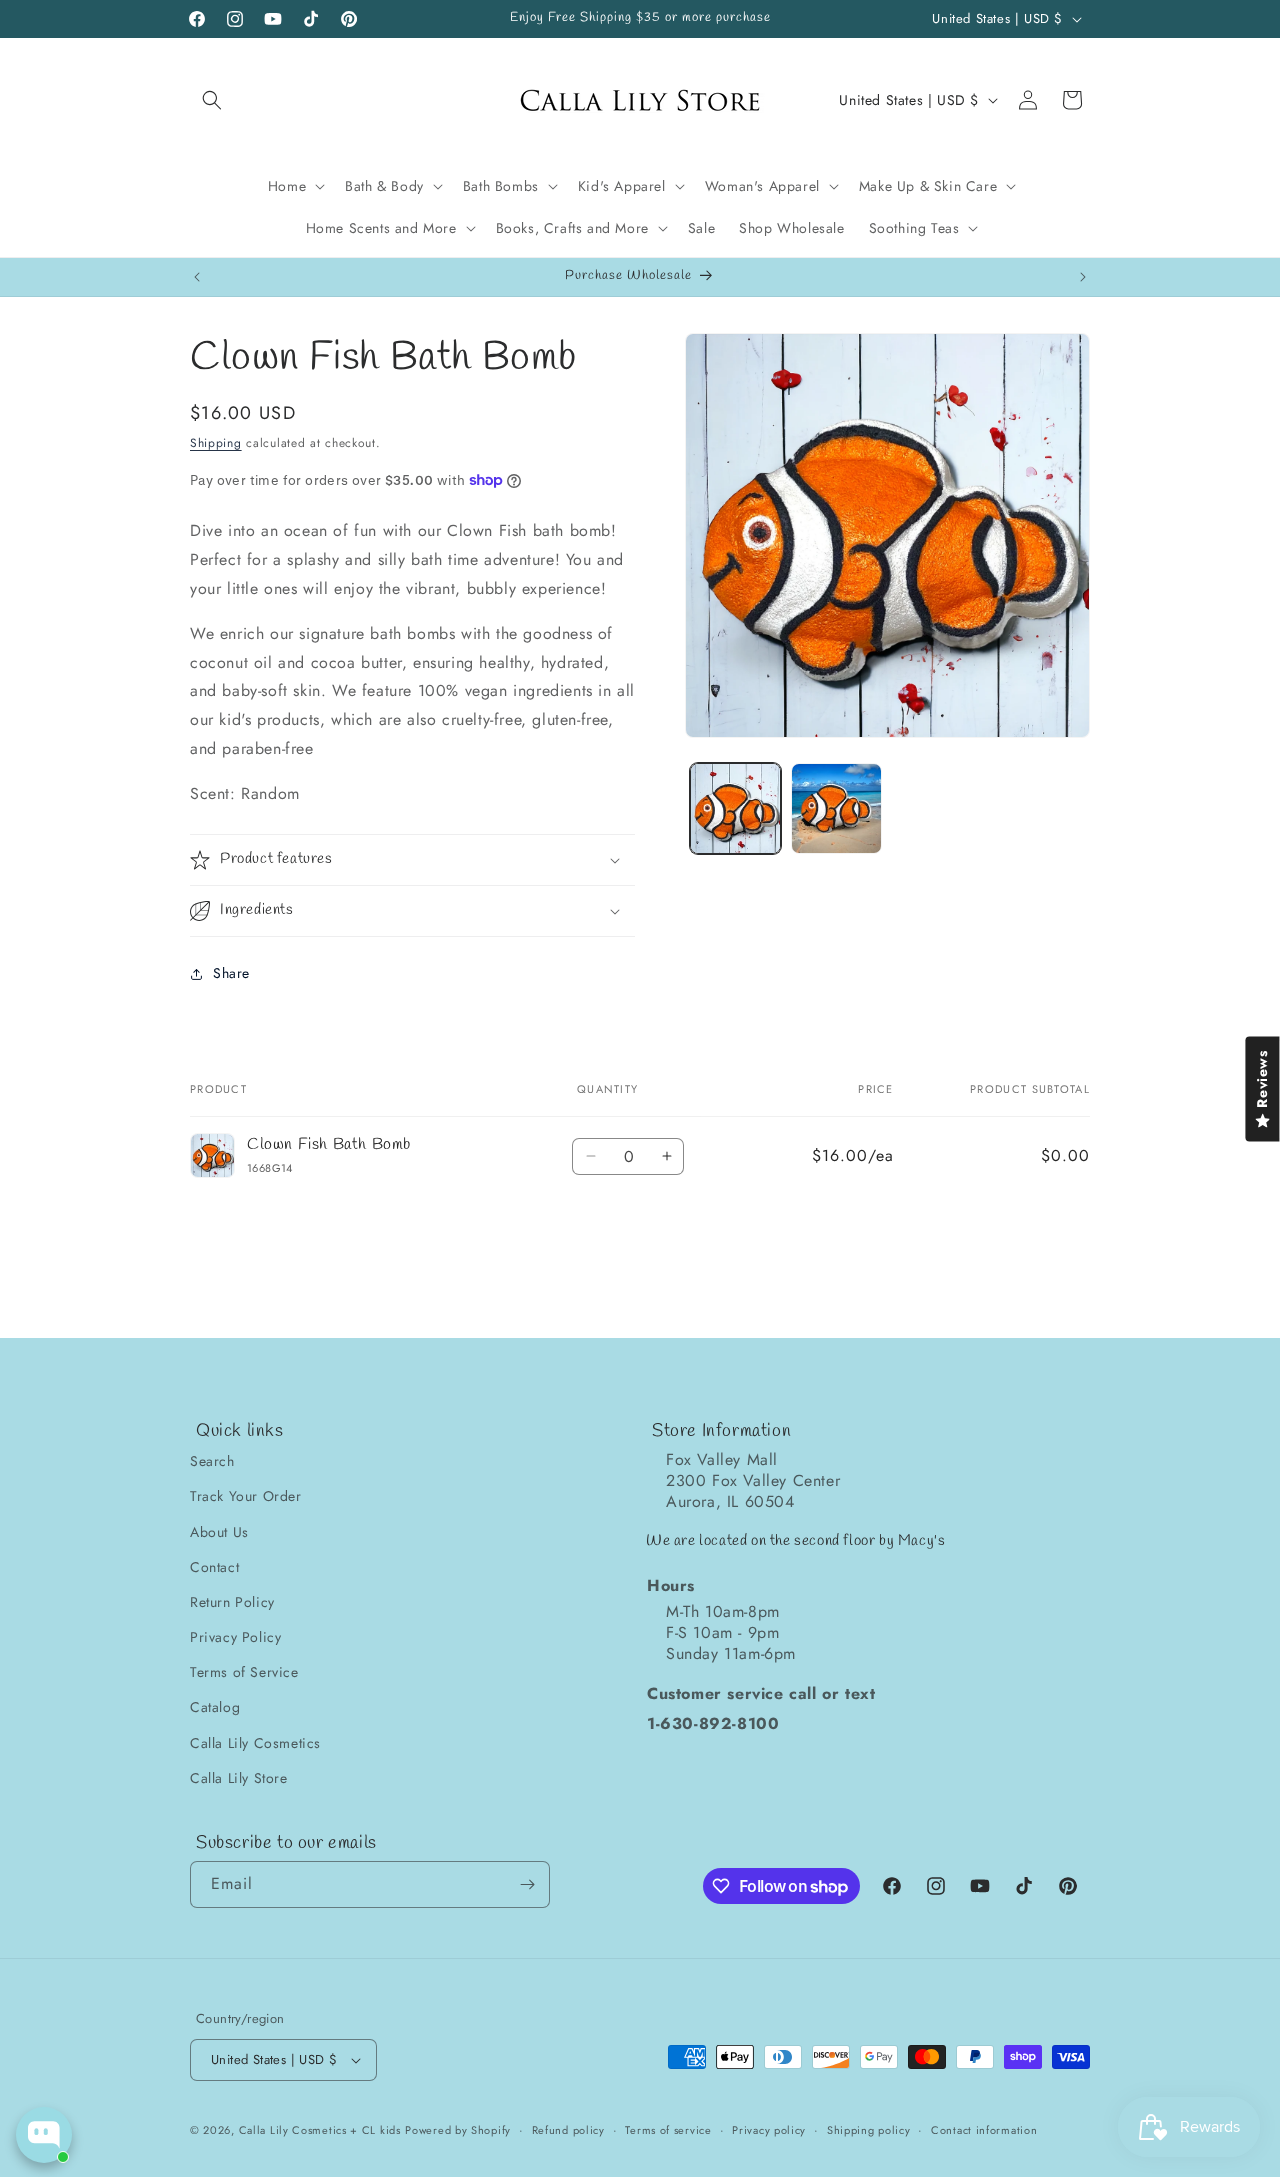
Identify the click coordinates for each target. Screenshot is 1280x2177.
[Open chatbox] (44, 2135)
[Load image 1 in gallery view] (735, 808)
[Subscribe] (527, 1884)
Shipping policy (869, 2130)
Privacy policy (769, 2130)
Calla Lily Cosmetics (255, 1743)
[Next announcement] (1083, 277)
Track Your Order (246, 1496)
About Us (219, 1532)
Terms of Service (244, 1672)
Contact (214, 1567)
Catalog (215, 1707)
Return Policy (232, 1602)
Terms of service (668, 2130)
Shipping (216, 443)
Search (212, 1461)
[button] (212, 100)
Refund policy (568, 2130)
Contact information (984, 2130)
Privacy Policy (235, 1637)
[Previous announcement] (197, 277)
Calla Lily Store (239, 1778)
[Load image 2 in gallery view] (836, 808)
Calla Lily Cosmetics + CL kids (320, 2130)
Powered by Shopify (458, 2130)
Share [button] (231, 973)
